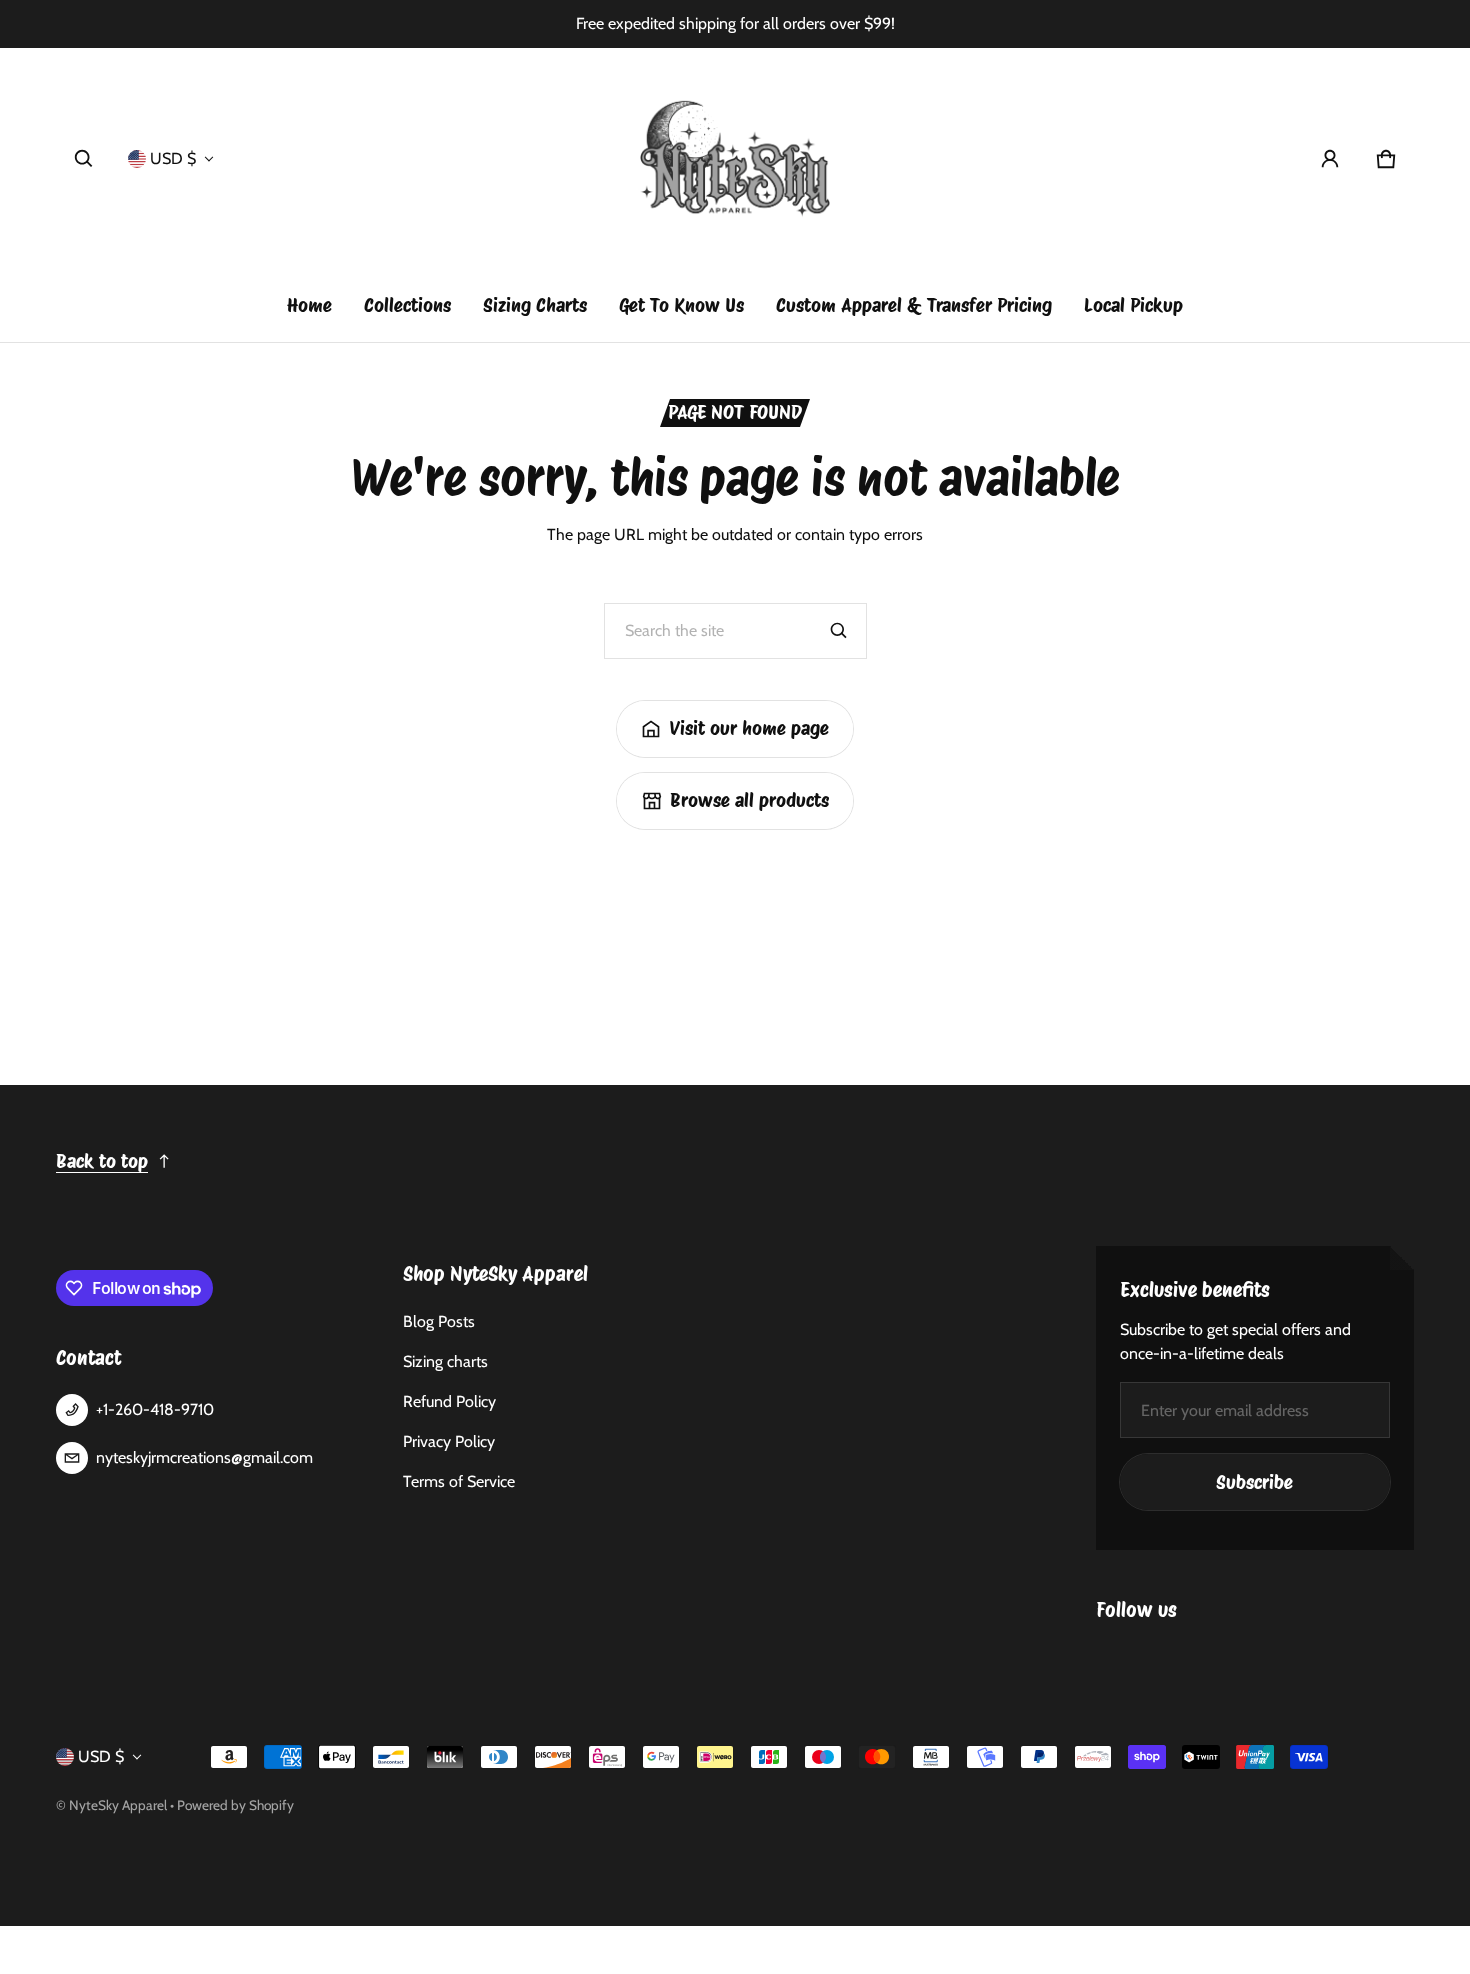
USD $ (173, 158)
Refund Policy (449, 1401)
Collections (407, 305)
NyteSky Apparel (118, 1805)
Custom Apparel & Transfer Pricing (914, 305)
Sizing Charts (535, 305)
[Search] (839, 631)
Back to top (102, 1161)
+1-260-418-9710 (155, 1409)
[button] (84, 159)
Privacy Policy (449, 1441)
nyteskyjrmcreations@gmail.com (204, 1457)
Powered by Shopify (235, 1805)
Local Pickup (1133, 305)
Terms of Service (459, 1481)
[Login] (1330, 159)
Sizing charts (445, 1361)
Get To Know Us (681, 305)
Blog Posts (439, 1321)
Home (309, 305)
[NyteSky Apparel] (735, 159)
